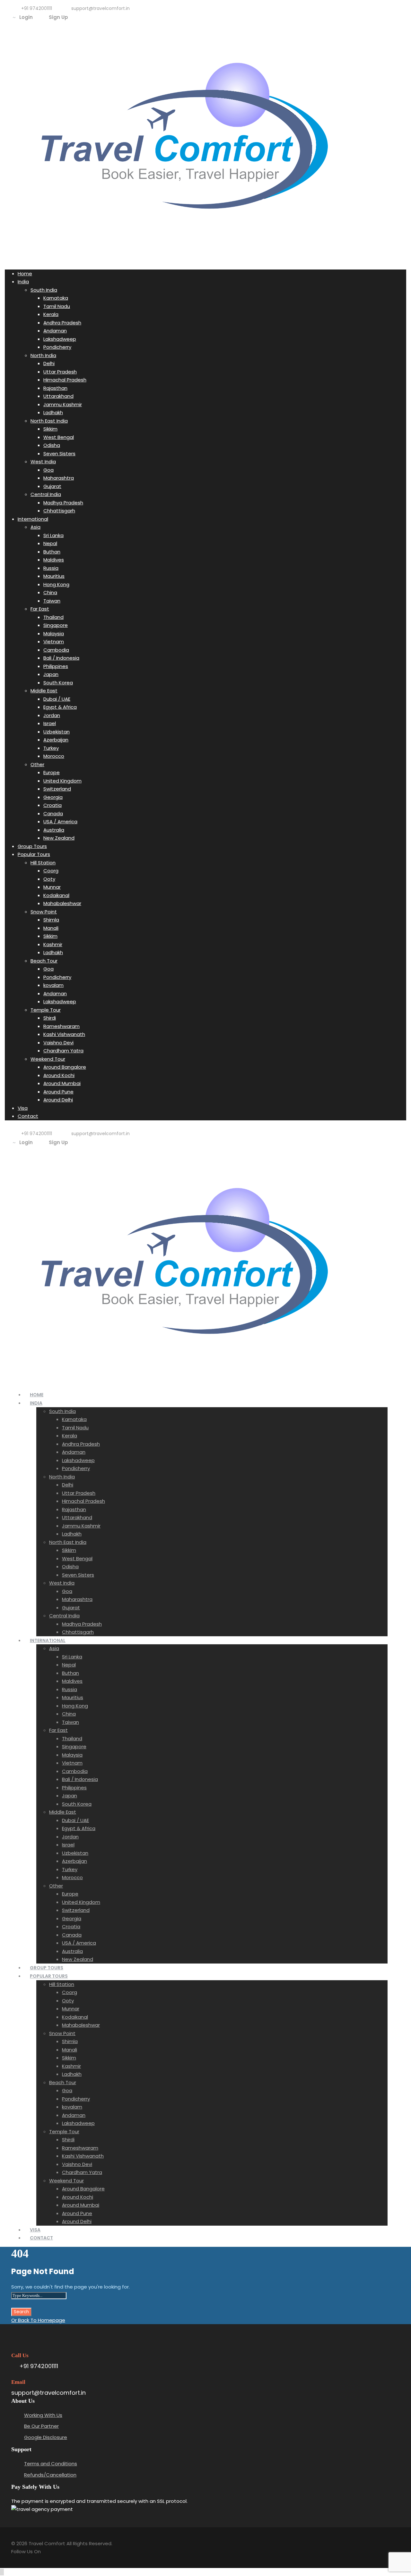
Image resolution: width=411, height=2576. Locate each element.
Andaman (55, 331)
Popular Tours (34, 854)
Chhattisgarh (59, 511)
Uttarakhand (58, 396)
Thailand (53, 617)
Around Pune (58, 1092)
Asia (35, 527)
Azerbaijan (56, 740)
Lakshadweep (60, 339)
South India (44, 290)
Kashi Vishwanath (64, 1034)
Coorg (51, 871)
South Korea (58, 683)
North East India (49, 421)
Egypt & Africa (60, 707)
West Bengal (59, 437)
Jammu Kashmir (63, 404)
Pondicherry (57, 347)
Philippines (56, 666)
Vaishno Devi (58, 1043)
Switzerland (57, 789)
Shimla (51, 920)
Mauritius (54, 576)
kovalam (53, 985)
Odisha (52, 445)
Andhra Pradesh (62, 323)
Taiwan (52, 601)
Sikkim (50, 429)
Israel (50, 723)
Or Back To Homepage (38, 2320)
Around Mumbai (62, 1083)
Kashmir (53, 944)
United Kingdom (62, 781)
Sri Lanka (53, 535)
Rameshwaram (61, 1026)
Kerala (51, 314)
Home (25, 274)
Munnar (52, 887)
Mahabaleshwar (62, 903)
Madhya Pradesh (63, 503)
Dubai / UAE (57, 699)
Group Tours (32, 846)
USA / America (60, 822)
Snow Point (44, 912)
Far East (40, 609)
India (23, 282)
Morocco (54, 756)
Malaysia (54, 633)
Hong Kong (56, 584)
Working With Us (43, 2415)
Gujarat (52, 486)
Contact (28, 1116)
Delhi (49, 363)
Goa (48, 470)
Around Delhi (58, 1100)
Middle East (44, 691)
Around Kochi (59, 1075)
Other (37, 764)
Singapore (56, 625)
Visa (23, 1108)
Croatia (52, 805)
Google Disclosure (46, 2437)
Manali (51, 928)
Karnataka (56, 298)
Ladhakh (53, 412)
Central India (46, 494)
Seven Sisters (59, 454)
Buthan (52, 552)
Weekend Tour (48, 1059)
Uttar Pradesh (60, 372)
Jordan (52, 715)
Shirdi (50, 1018)
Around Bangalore (65, 1067)
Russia (51, 568)
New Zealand (59, 838)
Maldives (54, 560)
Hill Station (43, 863)
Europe (52, 772)
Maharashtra (59, 478)
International (33, 519)
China (50, 592)
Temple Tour (46, 1010)
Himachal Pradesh (65, 380)
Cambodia (56, 650)
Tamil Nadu (57, 306)
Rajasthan (55, 388)
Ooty (49, 879)
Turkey (51, 748)
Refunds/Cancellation (50, 2475)
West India (43, 462)
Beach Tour (44, 961)
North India (43, 355)
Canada (53, 813)
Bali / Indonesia (61, 658)
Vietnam (54, 642)
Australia (54, 830)
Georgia (53, 797)
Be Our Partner (41, 2426)
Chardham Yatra (63, 1051)
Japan (51, 674)
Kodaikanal (56, 895)
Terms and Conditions (51, 2464)
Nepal (50, 543)
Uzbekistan (57, 732)
